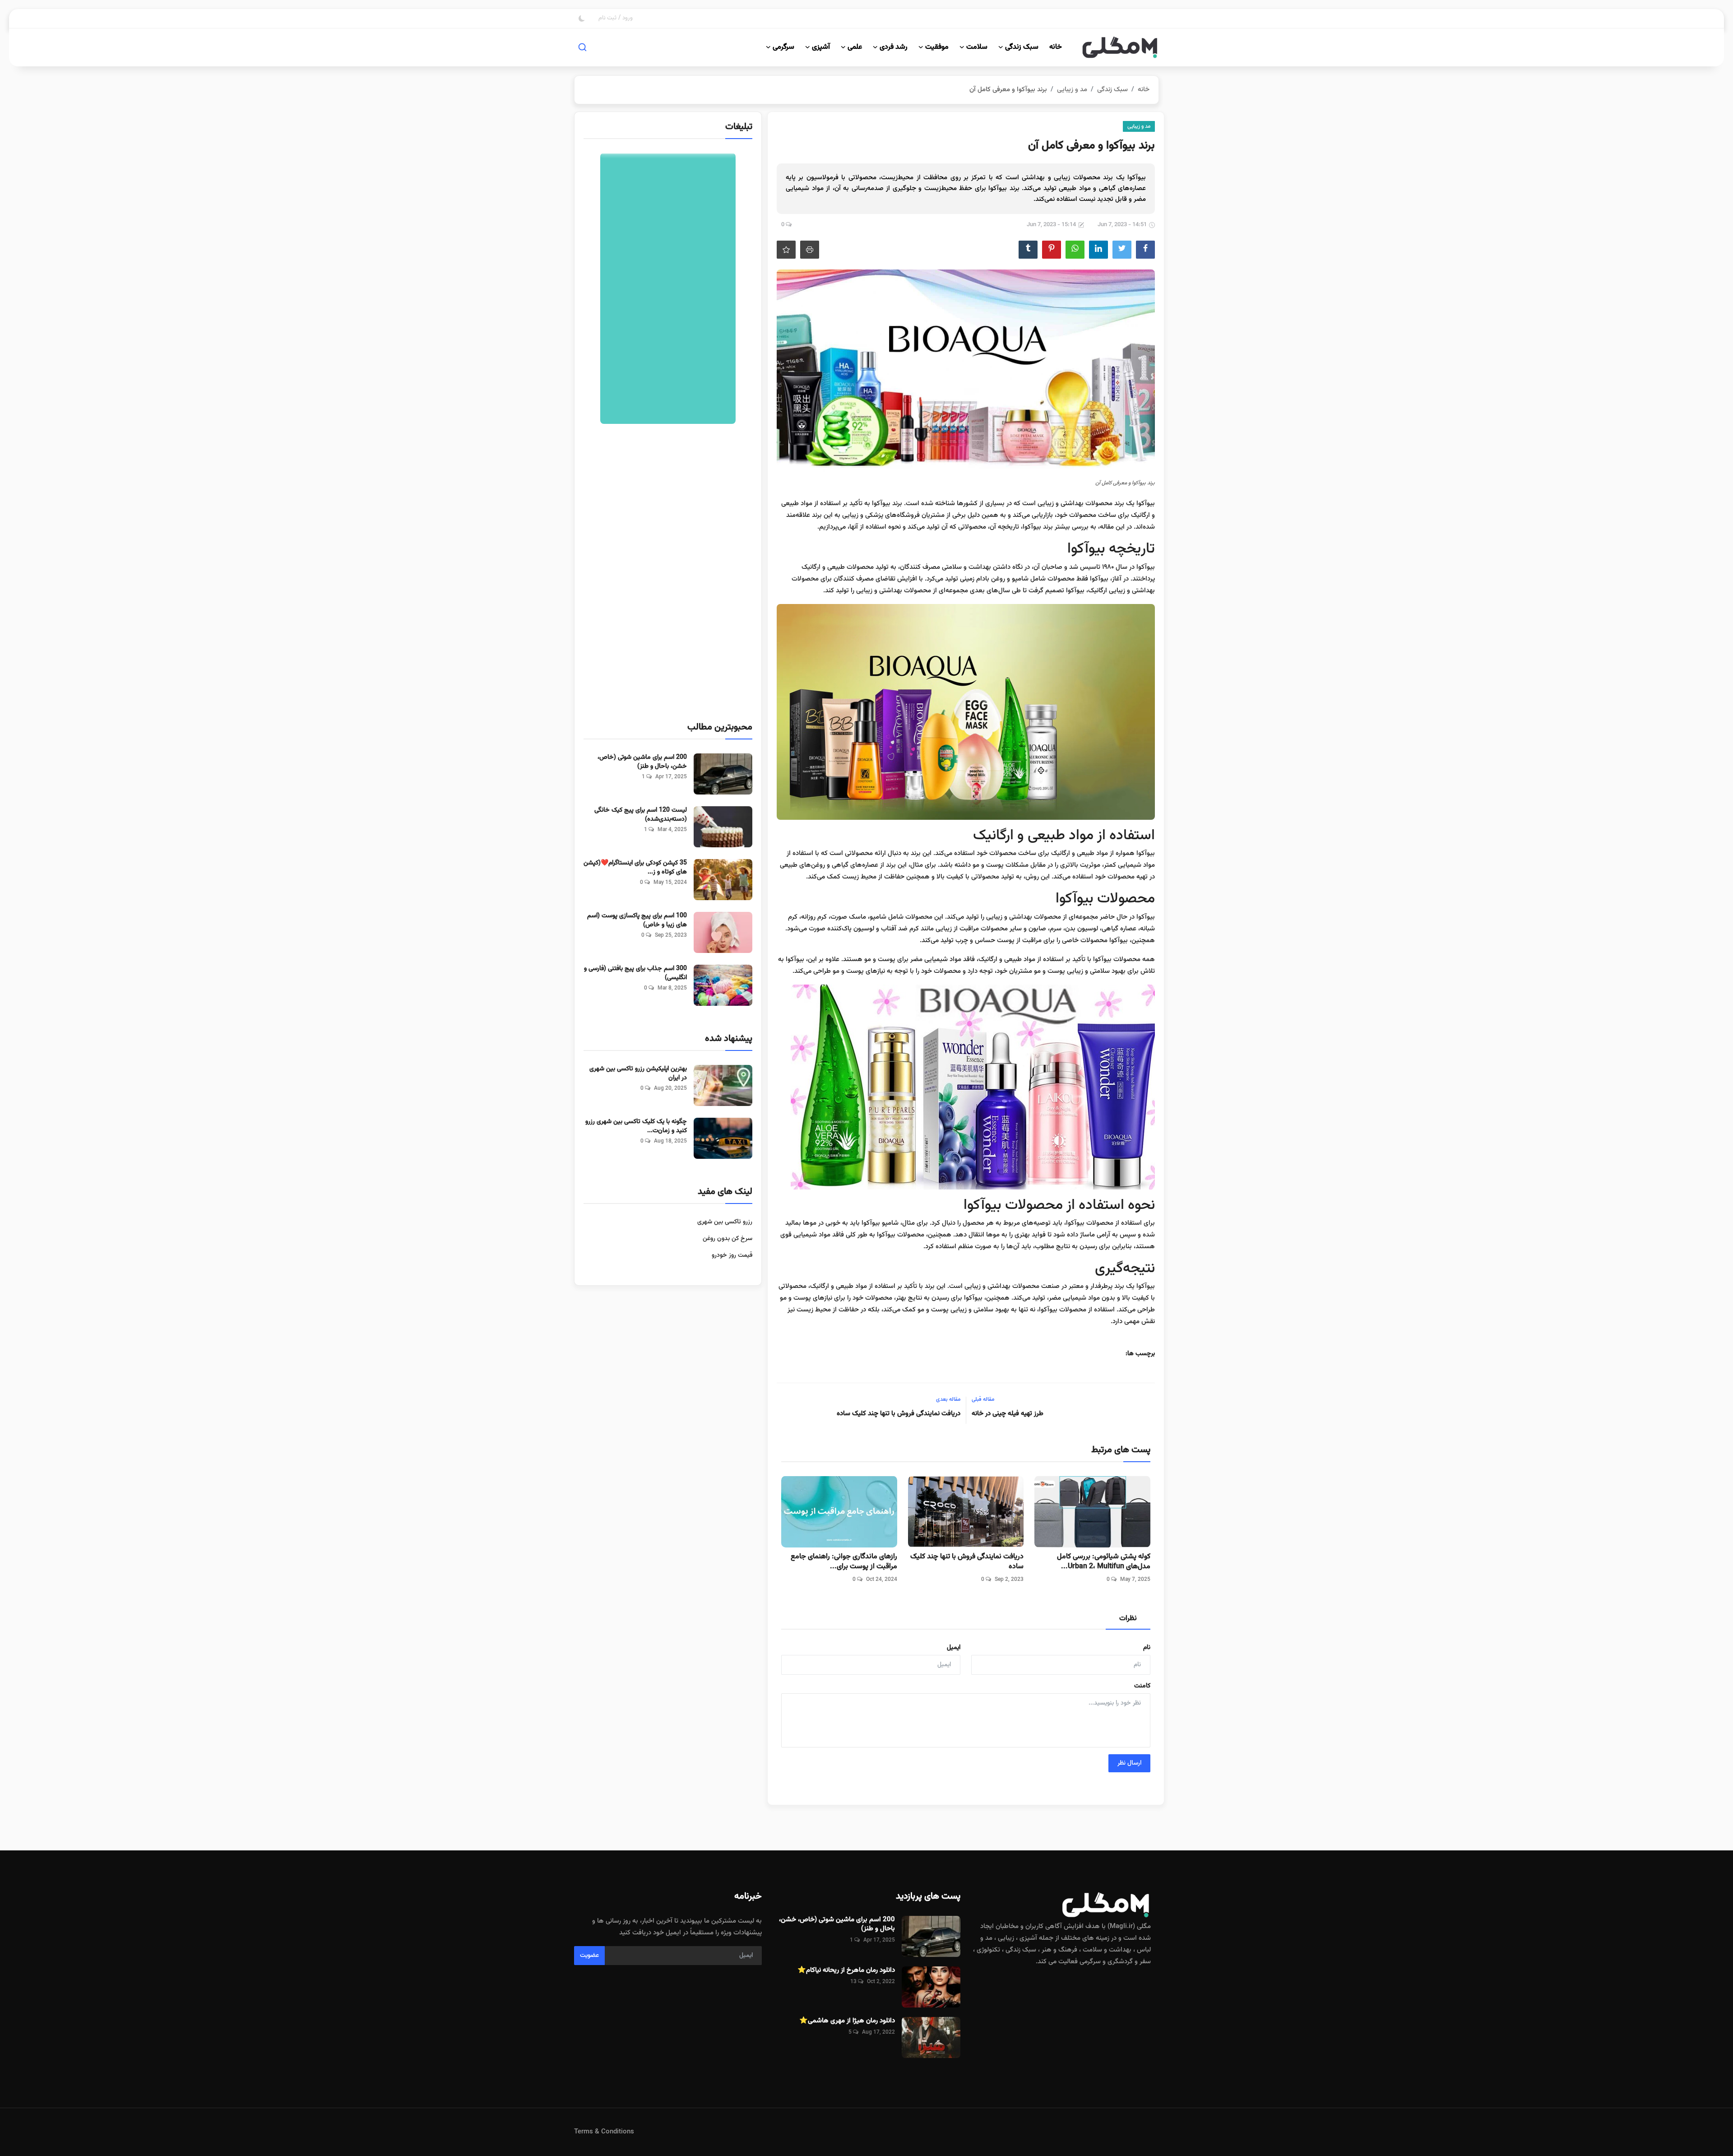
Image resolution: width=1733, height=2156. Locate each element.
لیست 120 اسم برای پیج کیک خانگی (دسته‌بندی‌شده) (641, 815)
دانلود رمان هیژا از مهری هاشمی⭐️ (847, 2021)
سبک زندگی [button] (1022, 47)
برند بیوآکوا (887, 504)
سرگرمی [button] (783, 47)
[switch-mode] (582, 19)
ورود (628, 18)
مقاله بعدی (948, 1399)
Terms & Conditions (604, 2132)
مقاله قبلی (983, 1399)
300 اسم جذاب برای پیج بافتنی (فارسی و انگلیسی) (635, 973)
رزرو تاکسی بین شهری (725, 1222)
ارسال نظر (1129, 1763)
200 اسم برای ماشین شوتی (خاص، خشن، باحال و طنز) (642, 762)
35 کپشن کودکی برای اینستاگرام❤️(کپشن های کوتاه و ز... (635, 868)
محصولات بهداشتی (1087, 504)
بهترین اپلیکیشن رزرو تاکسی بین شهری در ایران (638, 1073)
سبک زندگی (1112, 90)
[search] (582, 47)
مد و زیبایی (1072, 90)
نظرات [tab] (1128, 1619)
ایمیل (954, 1648)
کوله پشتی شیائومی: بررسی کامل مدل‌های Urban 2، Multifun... (1104, 1562)
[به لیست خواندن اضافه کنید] (786, 250)
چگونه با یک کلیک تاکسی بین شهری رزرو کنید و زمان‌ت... (636, 1126)
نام (1147, 1648)
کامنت (1142, 1686)
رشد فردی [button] (894, 47)
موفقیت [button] (937, 47)
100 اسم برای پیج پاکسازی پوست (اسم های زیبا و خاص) (637, 920)
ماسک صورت (848, 917)
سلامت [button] (977, 47)
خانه (1056, 47)
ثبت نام (607, 18)
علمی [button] (855, 47)
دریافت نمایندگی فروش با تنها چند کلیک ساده (899, 1414)
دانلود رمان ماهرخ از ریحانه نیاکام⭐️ (846, 1970)
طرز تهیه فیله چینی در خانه (1008, 1414)
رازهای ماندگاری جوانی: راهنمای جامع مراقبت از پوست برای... (844, 1562)
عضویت (589, 1956)
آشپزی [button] (821, 47)
